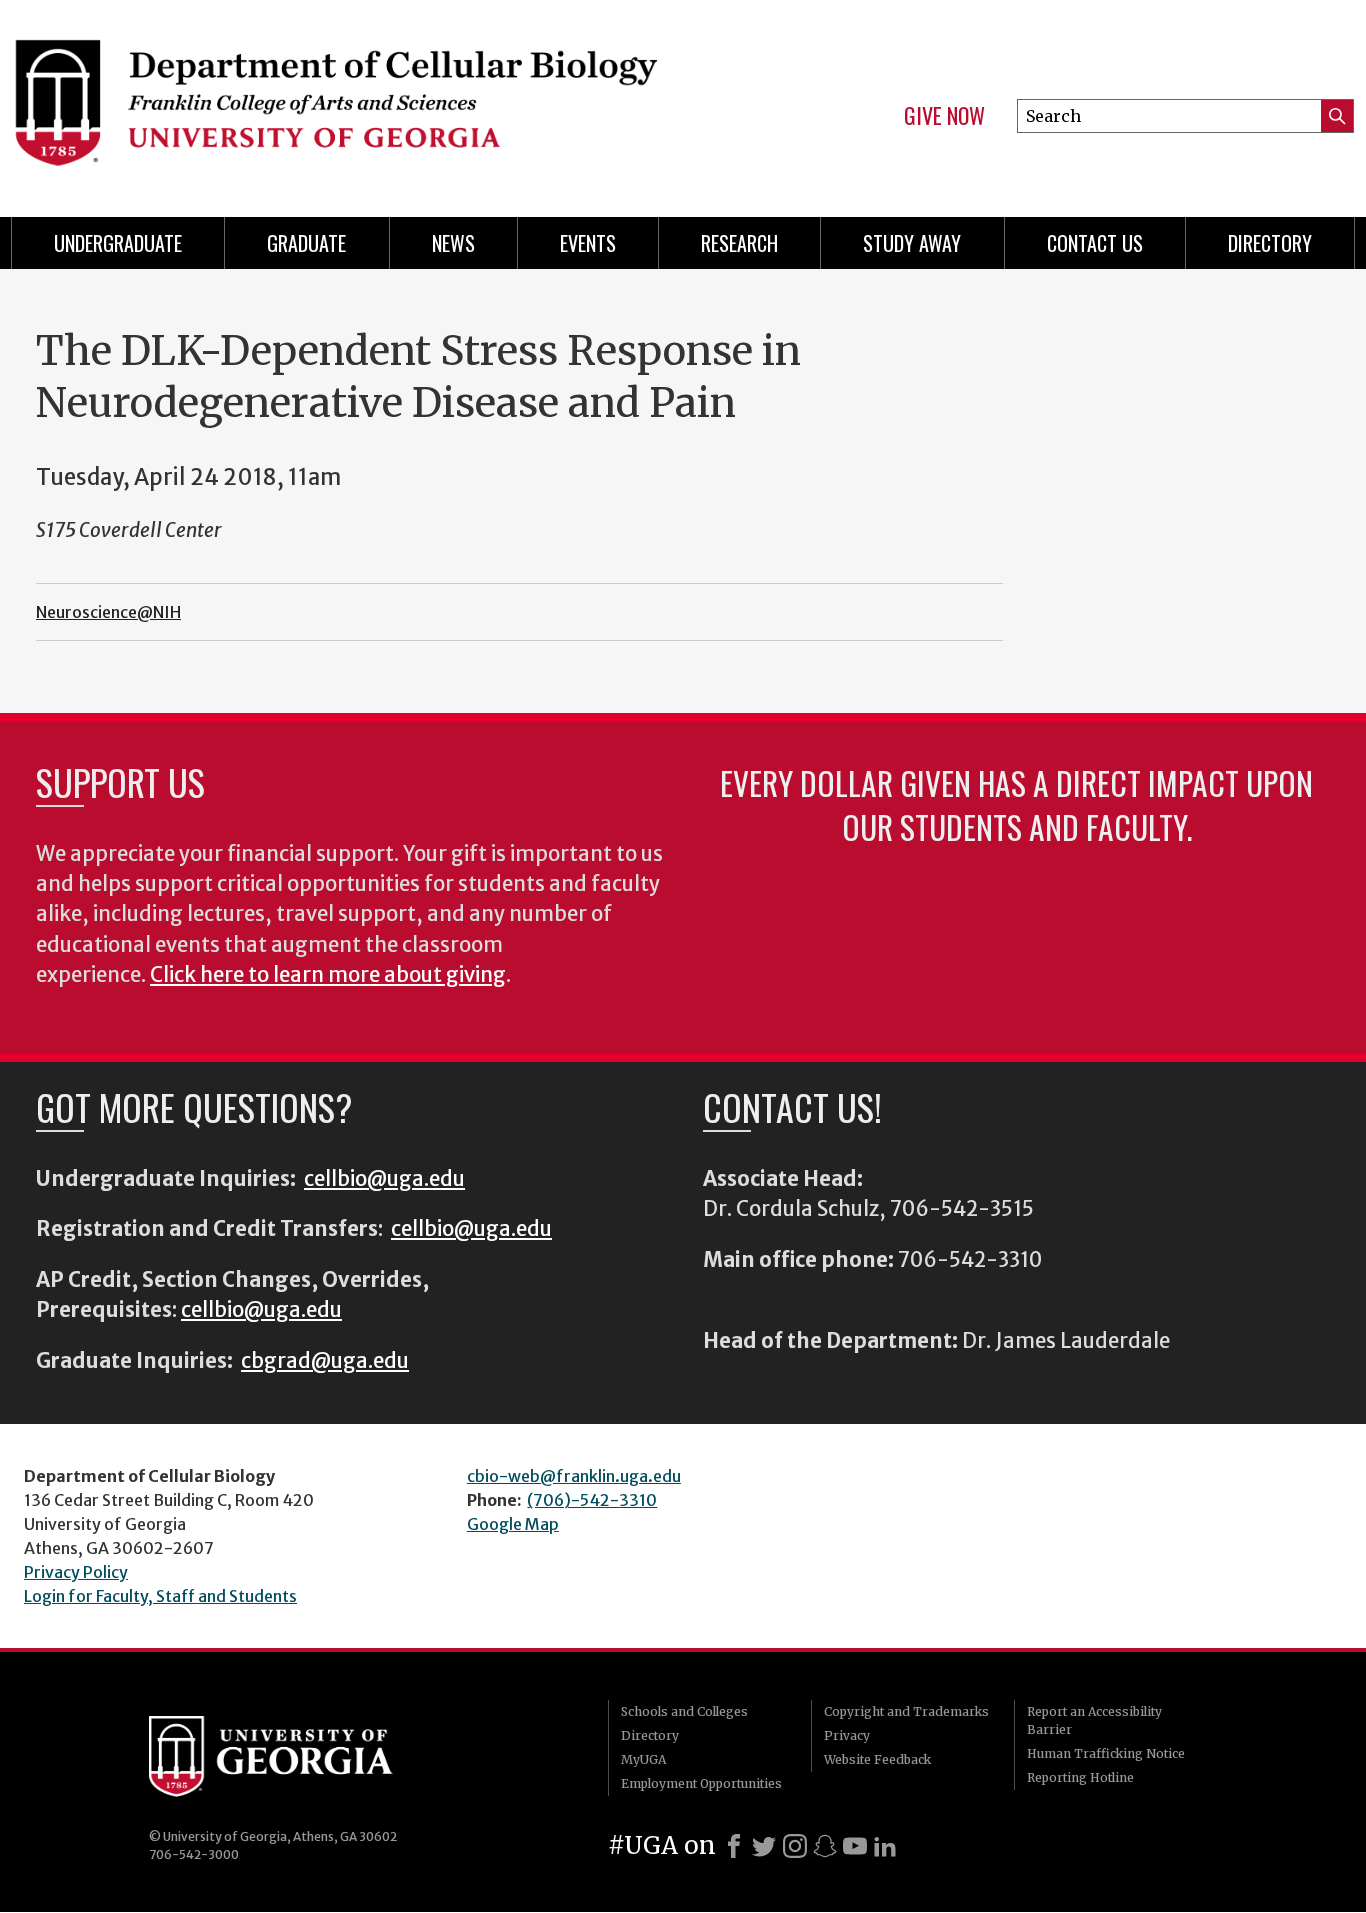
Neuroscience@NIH (108, 612)
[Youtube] (855, 1846)
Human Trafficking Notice (1106, 1753)
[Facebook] (734, 1846)
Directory (1270, 243)
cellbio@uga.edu (384, 1179)
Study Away (912, 243)
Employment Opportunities (701, 1783)
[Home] (334, 100)
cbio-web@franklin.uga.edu (574, 1476)
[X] (764, 1846)
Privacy (847, 1735)
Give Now (944, 116)
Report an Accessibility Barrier (1094, 1720)
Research (739, 243)
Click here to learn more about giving (328, 975)
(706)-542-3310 (592, 1500)
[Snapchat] (825, 1846)
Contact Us (1095, 243)
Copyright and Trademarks (906, 1711)
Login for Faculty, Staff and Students (160, 1596)
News (453, 243)
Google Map (513, 1524)
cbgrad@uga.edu (325, 1361)
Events (588, 243)
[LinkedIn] (885, 1846)
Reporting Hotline (1080, 1777)
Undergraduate (118, 243)
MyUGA (643, 1759)
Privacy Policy (76, 1572)
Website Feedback (877, 1759)
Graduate (306, 243)
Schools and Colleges (684, 1711)
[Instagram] (795, 1846)
